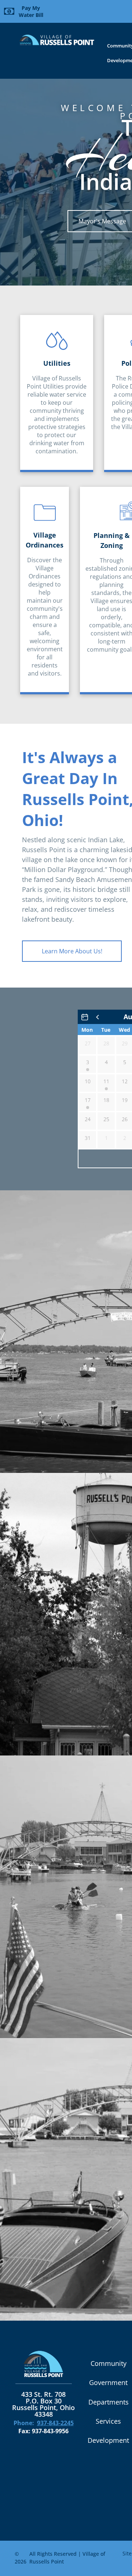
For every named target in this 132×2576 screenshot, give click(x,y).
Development (108, 2440)
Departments (109, 2402)
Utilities (57, 363)
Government (108, 2382)
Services (108, 2421)
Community (109, 2363)
